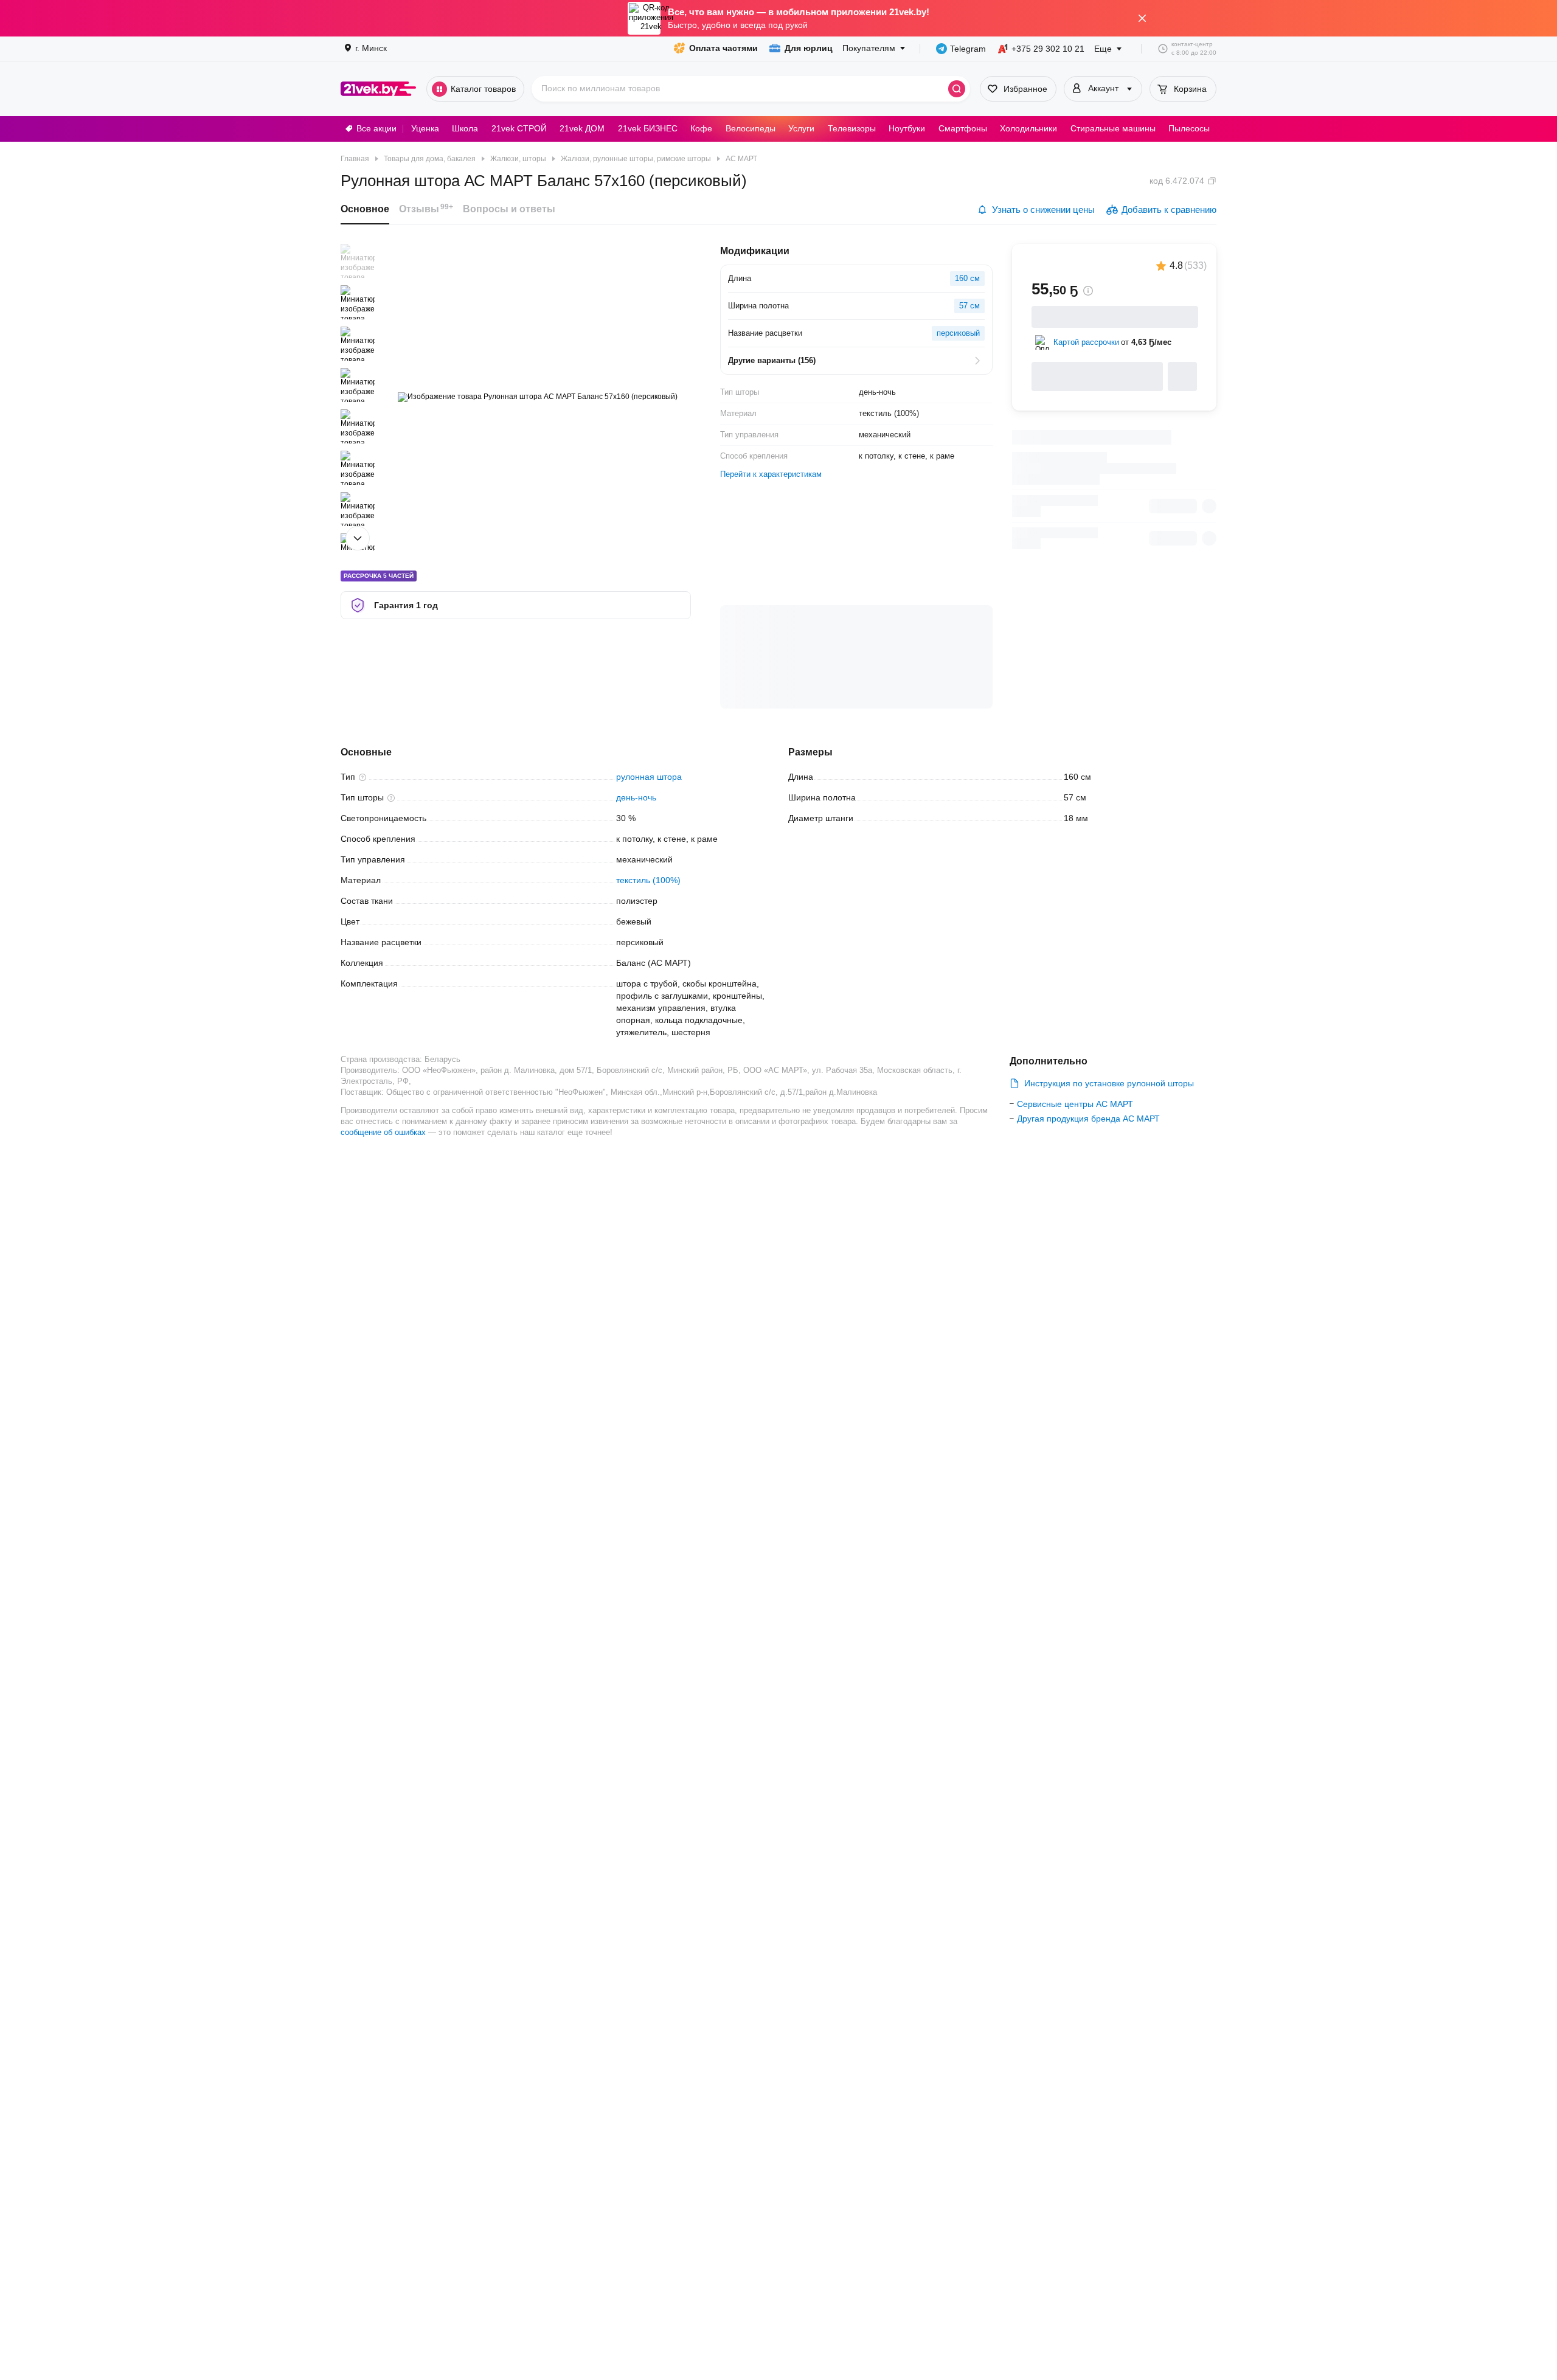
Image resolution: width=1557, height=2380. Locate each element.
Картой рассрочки (1086, 342)
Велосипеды (751, 128)
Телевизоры (852, 128)
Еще (1103, 49)
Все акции (376, 128)
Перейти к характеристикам (771, 474)
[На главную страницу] (379, 89)
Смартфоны (963, 128)
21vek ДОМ (582, 128)
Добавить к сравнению (1169, 210)
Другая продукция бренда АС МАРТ (1088, 1119)
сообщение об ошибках (383, 1132)
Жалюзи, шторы (518, 159)
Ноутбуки (907, 128)
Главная (355, 159)
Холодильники (1028, 128)
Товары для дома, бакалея (430, 159)
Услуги (801, 128)
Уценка (425, 128)
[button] (358, 261)
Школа (465, 128)
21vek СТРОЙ (519, 128)
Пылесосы (1189, 128)
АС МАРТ (741, 159)
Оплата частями (723, 48)
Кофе (701, 128)
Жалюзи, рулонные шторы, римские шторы (636, 159)
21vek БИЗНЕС (648, 128)
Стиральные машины (1113, 128)
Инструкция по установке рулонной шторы (1109, 1083)
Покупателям (869, 48)
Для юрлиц (809, 48)
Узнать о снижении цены (1043, 210)
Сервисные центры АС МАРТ (1075, 1104)
